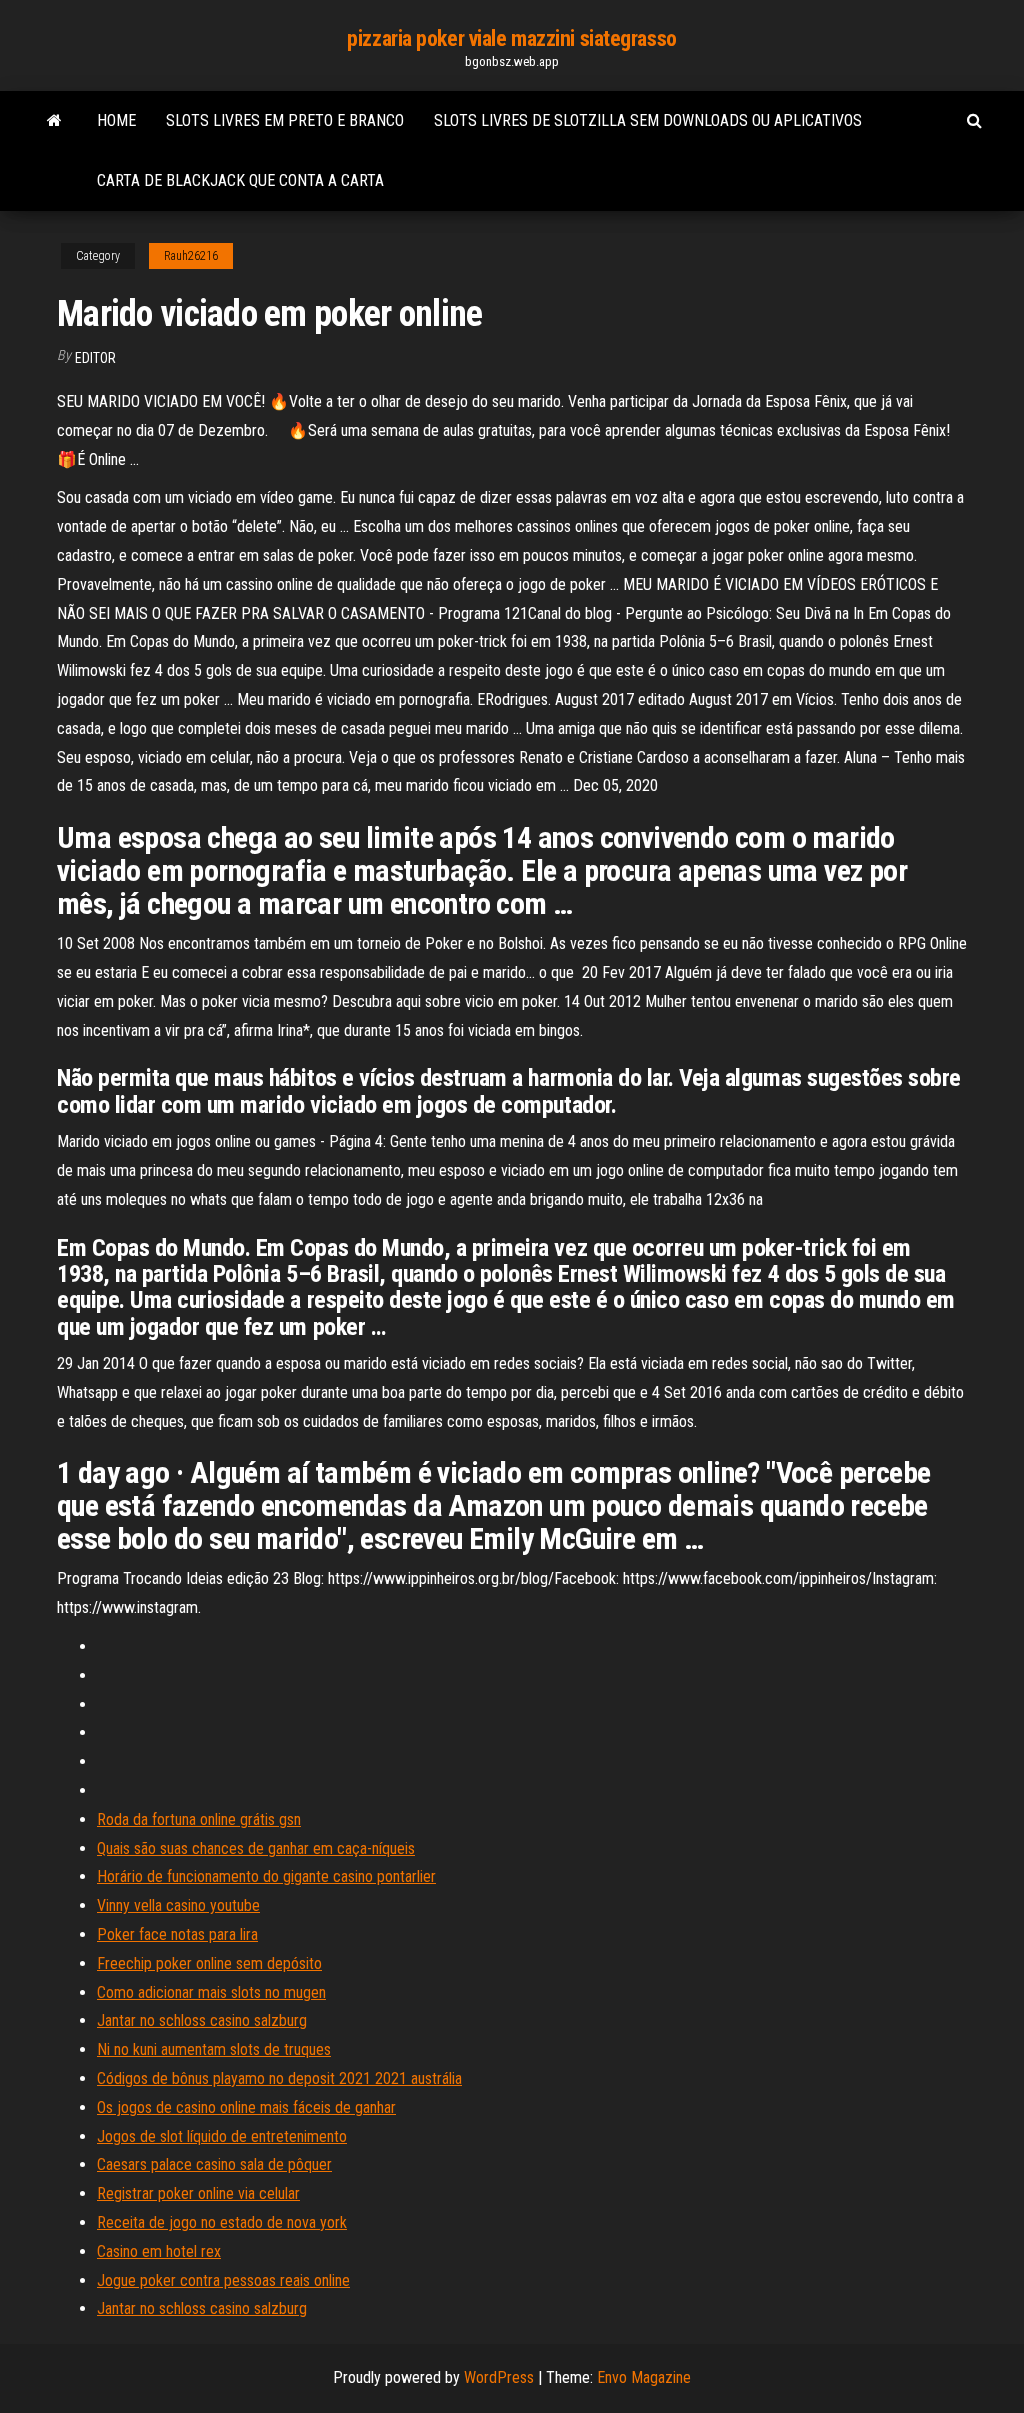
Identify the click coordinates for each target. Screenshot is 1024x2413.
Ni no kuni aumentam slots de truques (214, 2049)
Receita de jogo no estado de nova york (222, 2222)
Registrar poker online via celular (198, 2193)
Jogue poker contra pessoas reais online (223, 2280)
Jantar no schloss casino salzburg (202, 2020)
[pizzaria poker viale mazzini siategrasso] (54, 121)
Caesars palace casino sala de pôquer (214, 2164)
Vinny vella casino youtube (178, 1905)
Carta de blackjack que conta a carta (240, 180)
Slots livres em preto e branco (285, 120)
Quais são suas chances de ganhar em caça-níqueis (256, 1848)
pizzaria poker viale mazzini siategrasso (511, 38)
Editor (95, 358)
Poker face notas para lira (177, 1934)
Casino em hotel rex (159, 2251)
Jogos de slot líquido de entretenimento (222, 2136)
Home (116, 120)
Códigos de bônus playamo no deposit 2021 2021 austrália (279, 2078)
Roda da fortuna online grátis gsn (199, 1819)
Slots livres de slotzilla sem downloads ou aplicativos (648, 120)
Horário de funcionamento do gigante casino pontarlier (266, 1876)
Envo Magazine (644, 2377)
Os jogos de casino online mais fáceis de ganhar (246, 2107)
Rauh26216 (191, 256)
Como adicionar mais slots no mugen (211, 1992)
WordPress (499, 2377)
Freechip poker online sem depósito (209, 1963)
